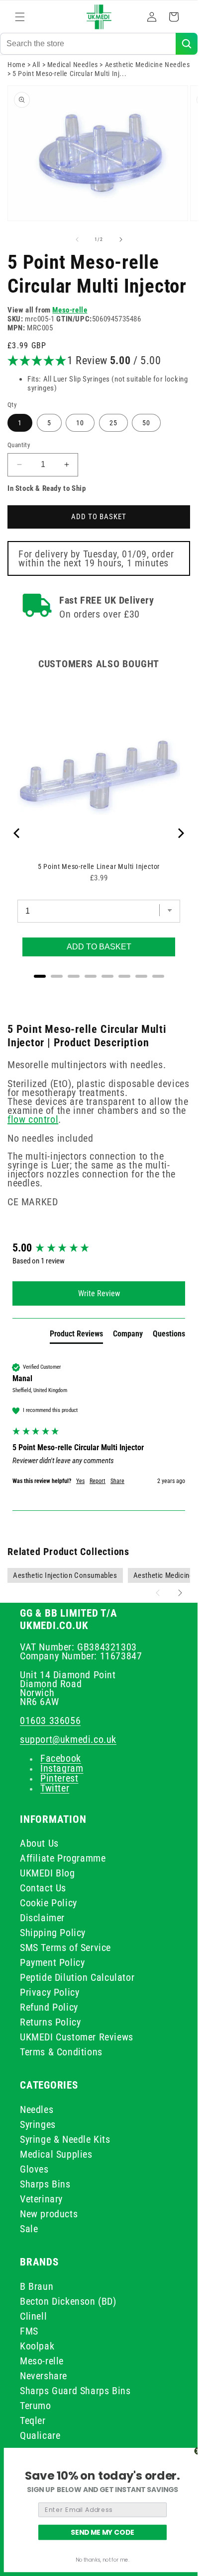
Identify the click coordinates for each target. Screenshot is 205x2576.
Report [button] (98, 1481)
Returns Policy (50, 2022)
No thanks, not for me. (102, 2560)
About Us (39, 1843)
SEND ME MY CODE (102, 2532)
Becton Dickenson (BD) (68, 2301)
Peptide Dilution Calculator (77, 1977)
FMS (29, 2331)
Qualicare (40, 2435)
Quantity (19, 445)
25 (113, 423)
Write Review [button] (99, 1293)
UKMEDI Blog (48, 1873)
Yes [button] (80, 1481)
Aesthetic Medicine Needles (148, 65)
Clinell (33, 2316)
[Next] (180, 833)
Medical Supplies (56, 2154)
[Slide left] (77, 239)
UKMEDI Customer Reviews (77, 2037)
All (36, 65)
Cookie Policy (49, 1903)
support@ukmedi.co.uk (68, 1739)
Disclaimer (42, 1918)
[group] (99, 1248)
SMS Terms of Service (65, 1948)
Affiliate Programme (63, 1858)
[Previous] (17, 833)
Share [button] (117, 1481)
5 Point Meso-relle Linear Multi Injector (99, 866)
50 (146, 423)
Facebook (61, 1758)
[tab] (76, 1336)
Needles (37, 2109)
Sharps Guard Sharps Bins (75, 2391)
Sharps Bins (45, 2184)
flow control (33, 1119)
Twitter (55, 1788)
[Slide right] (121, 239)
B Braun (37, 2286)
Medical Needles (73, 65)
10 (80, 423)
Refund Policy (49, 2007)
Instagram (62, 1768)
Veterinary (41, 2199)
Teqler (33, 2420)
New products (49, 2214)
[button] (20, 17)
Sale (29, 2229)
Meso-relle (70, 310)
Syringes (38, 2124)
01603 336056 (50, 1720)
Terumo (36, 2406)
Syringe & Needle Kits (65, 2139)
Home (16, 65)
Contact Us (43, 1888)
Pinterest (59, 1778)
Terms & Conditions (61, 2052)
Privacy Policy (50, 1992)
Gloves (34, 2169)
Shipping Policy (53, 1933)
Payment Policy (52, 1962)
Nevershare (44, 2376)
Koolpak (37, 2346)
